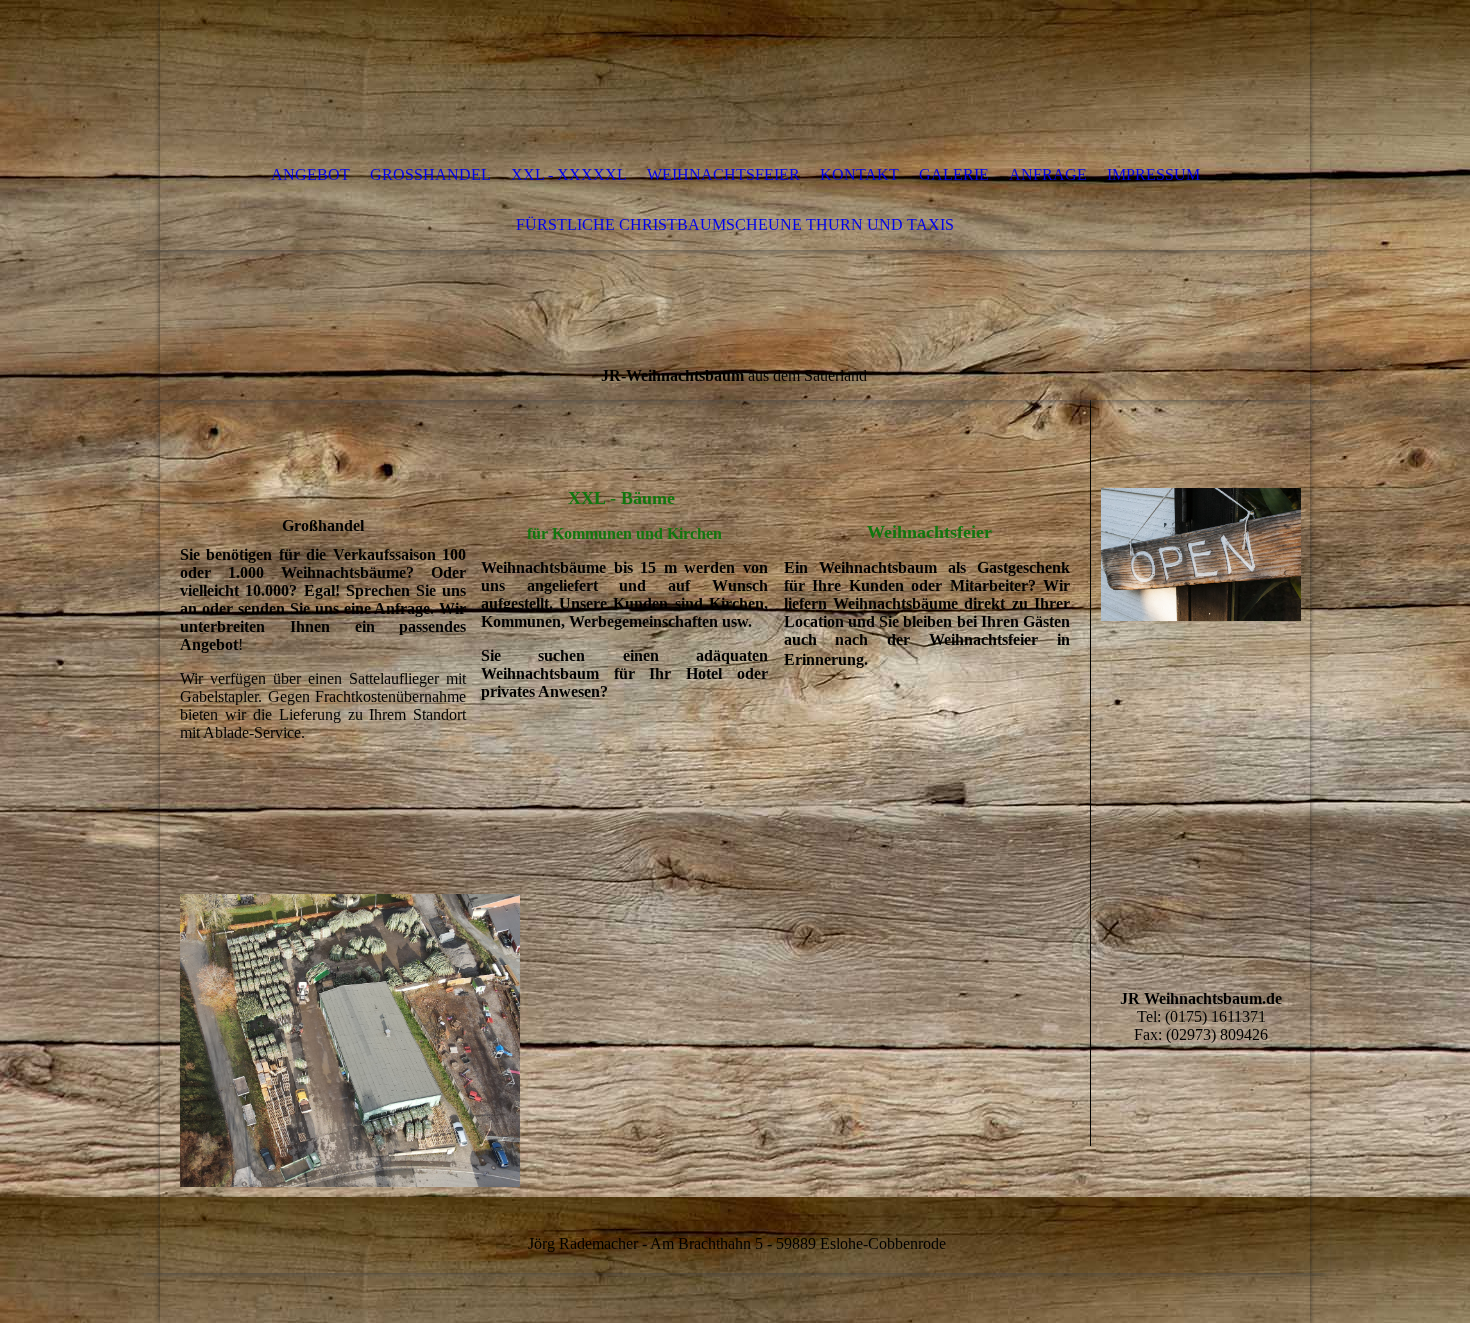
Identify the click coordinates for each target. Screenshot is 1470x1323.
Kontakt (859, 174)
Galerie (954, 174)
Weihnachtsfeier (723, 174)
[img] (675, 75)
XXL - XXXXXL (569, 174)
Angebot (310, 174)
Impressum (1153, 174)
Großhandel (430, 174)
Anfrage (1048, 174)
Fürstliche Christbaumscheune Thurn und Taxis (735, 224)
